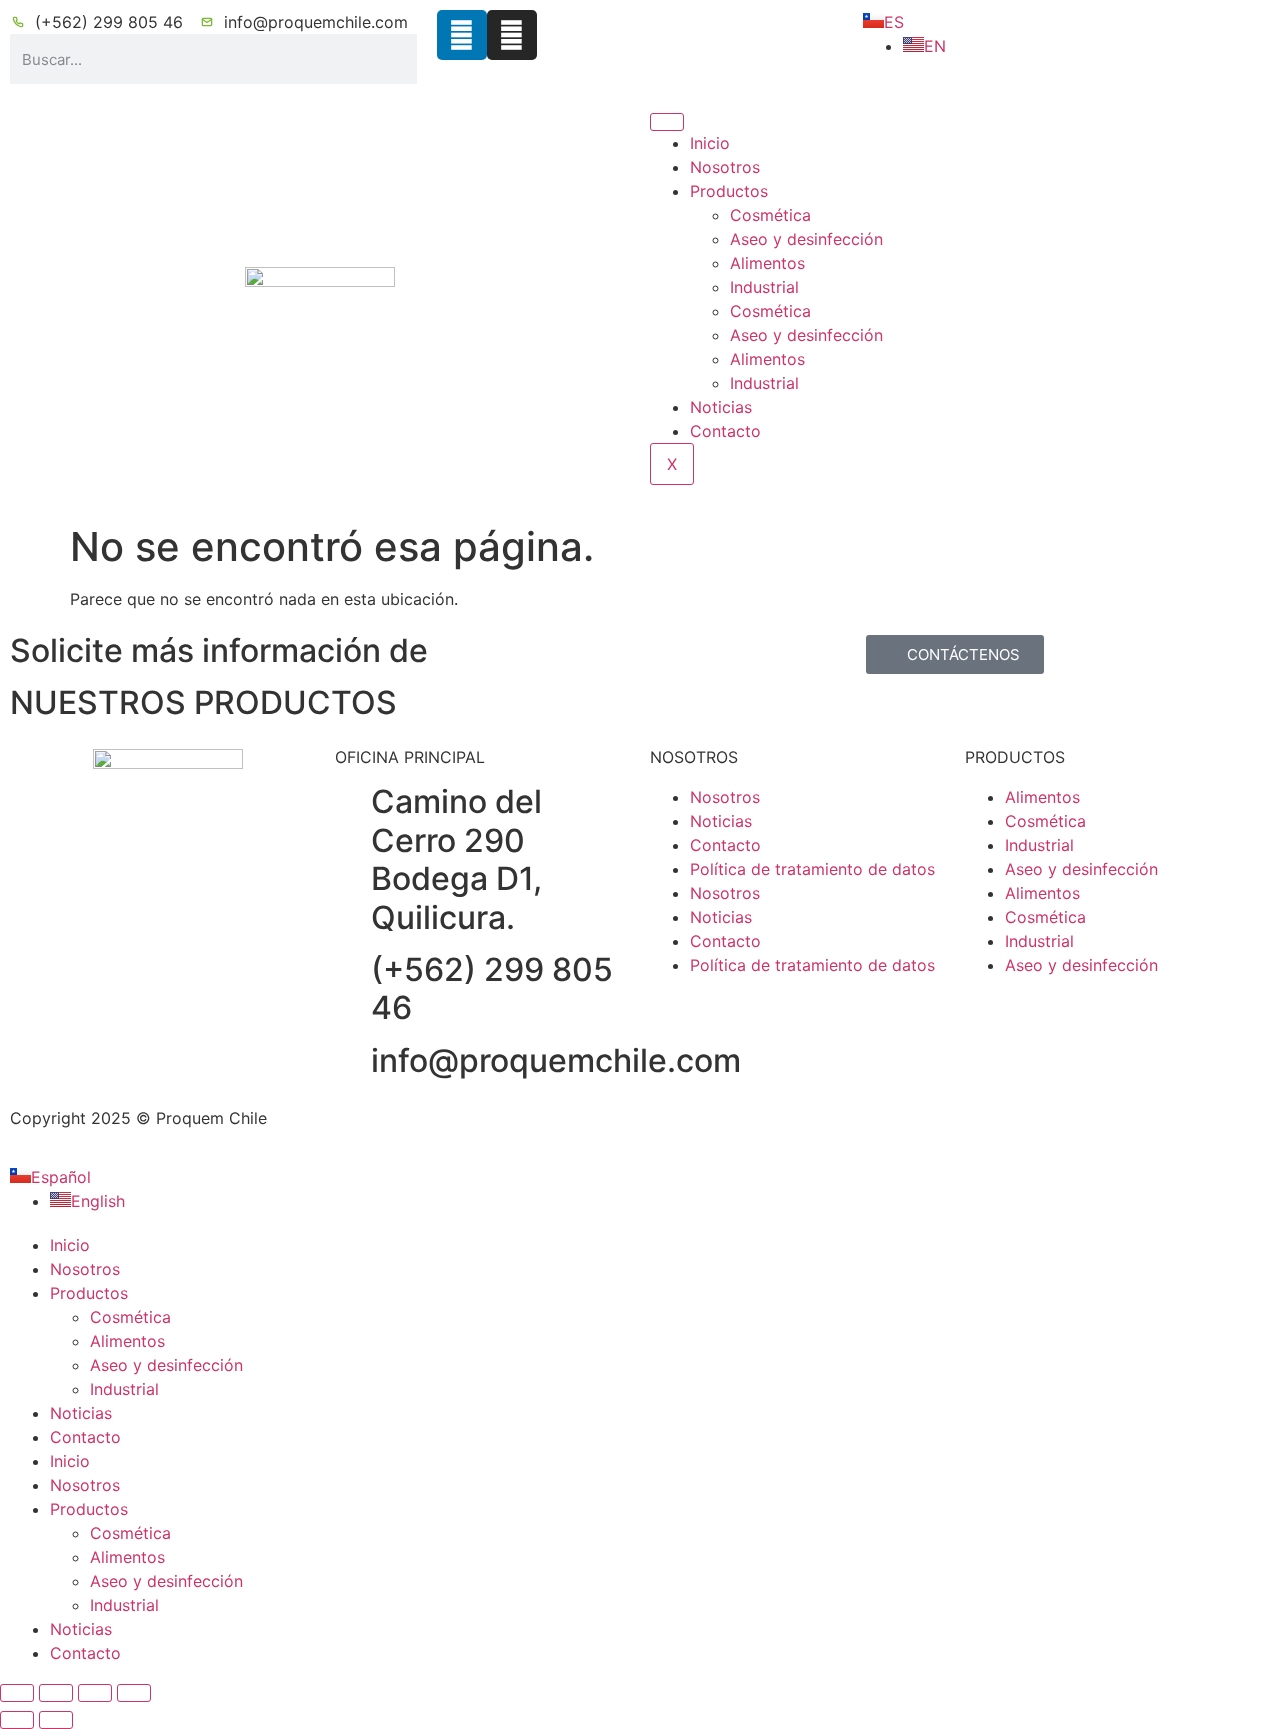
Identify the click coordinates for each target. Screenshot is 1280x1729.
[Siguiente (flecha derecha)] (56, 1720)
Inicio (710, 143)
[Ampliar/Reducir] (17, 1693)
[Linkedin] (462, 35)
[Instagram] (512, 35)
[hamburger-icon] (667, 122)
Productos (729, 191)
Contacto (725, 431)
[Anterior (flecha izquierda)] (17, 1720)
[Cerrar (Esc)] (134, 1693)
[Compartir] (95, 1693)
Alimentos (767, 263)
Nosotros (725, 167)
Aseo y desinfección (806, 239)
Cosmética (770, 215)
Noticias (721, 407)
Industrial (764, 287)
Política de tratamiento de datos (812, 869)
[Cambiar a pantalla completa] (56, 1693)
